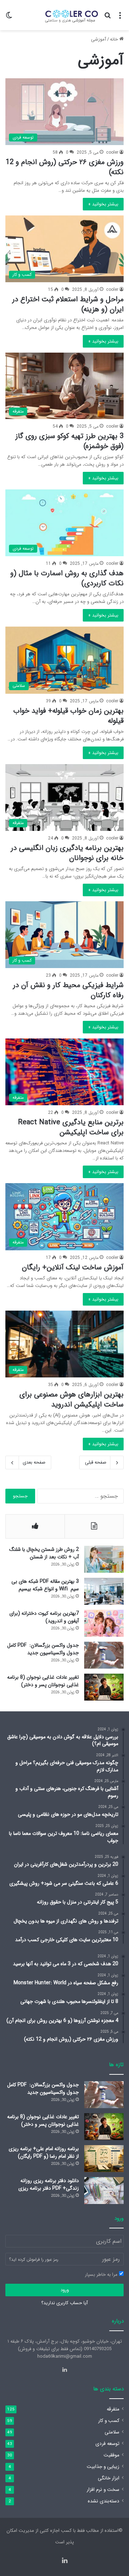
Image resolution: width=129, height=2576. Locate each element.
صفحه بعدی (34, 1462)
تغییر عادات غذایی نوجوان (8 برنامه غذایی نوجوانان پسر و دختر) (43, 1681)
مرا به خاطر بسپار (102, 2275)
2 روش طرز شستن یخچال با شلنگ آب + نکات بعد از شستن (44, 1553)
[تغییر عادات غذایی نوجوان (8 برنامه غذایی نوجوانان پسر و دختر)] (104, 1687)
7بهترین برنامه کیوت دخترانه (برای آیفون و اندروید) (44, 1617)
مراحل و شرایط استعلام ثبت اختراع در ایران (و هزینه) (68, 304)
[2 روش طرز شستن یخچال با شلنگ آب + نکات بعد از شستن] (104, 1559)
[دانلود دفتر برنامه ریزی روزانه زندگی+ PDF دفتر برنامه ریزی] (104, 2191)
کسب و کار (109, 2421)
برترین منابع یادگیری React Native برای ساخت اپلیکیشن (71, 1127)
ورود (65, 2290)
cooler (112, 152)
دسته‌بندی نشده (104, 2501)
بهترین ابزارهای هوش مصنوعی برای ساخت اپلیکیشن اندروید (71, 1399)
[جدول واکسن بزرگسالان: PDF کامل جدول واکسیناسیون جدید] (104, 1655)
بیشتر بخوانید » (103, 204)
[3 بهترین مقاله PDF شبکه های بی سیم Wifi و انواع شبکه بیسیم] (104, 1591)
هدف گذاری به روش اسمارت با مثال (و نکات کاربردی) (67, 578)
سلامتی (112, 2432)
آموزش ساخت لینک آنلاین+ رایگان (73, 1267)
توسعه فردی (107, 2444)
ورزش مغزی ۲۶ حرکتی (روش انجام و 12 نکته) (65, 167)
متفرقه (113, 2409)
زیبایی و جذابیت (103, 2467)
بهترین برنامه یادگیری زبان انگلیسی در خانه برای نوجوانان (67, 853)
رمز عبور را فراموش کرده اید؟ (34, 2259)
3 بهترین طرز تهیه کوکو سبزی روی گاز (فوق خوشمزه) (70, 441)
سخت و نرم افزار (103, 2490)
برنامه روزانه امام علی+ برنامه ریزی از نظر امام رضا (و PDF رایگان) (44, 2152)
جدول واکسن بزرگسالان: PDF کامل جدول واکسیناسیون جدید (43, 1649)
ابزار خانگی (109, 2478)
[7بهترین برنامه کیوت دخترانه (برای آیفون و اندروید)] (104, 1623)
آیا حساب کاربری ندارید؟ (64, 2303)
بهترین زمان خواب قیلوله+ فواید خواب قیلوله (68, 716)
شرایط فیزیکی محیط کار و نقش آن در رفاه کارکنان (68, 990)
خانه (115, 39)
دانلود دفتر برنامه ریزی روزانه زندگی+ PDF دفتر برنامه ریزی (49, 2184)
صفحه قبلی (96, 1462)
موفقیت (111, 2455)
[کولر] (70, 15)
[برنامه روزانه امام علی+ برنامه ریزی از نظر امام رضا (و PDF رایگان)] (104, 2159)
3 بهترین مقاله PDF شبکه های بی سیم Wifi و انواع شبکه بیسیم (45, 1585)
